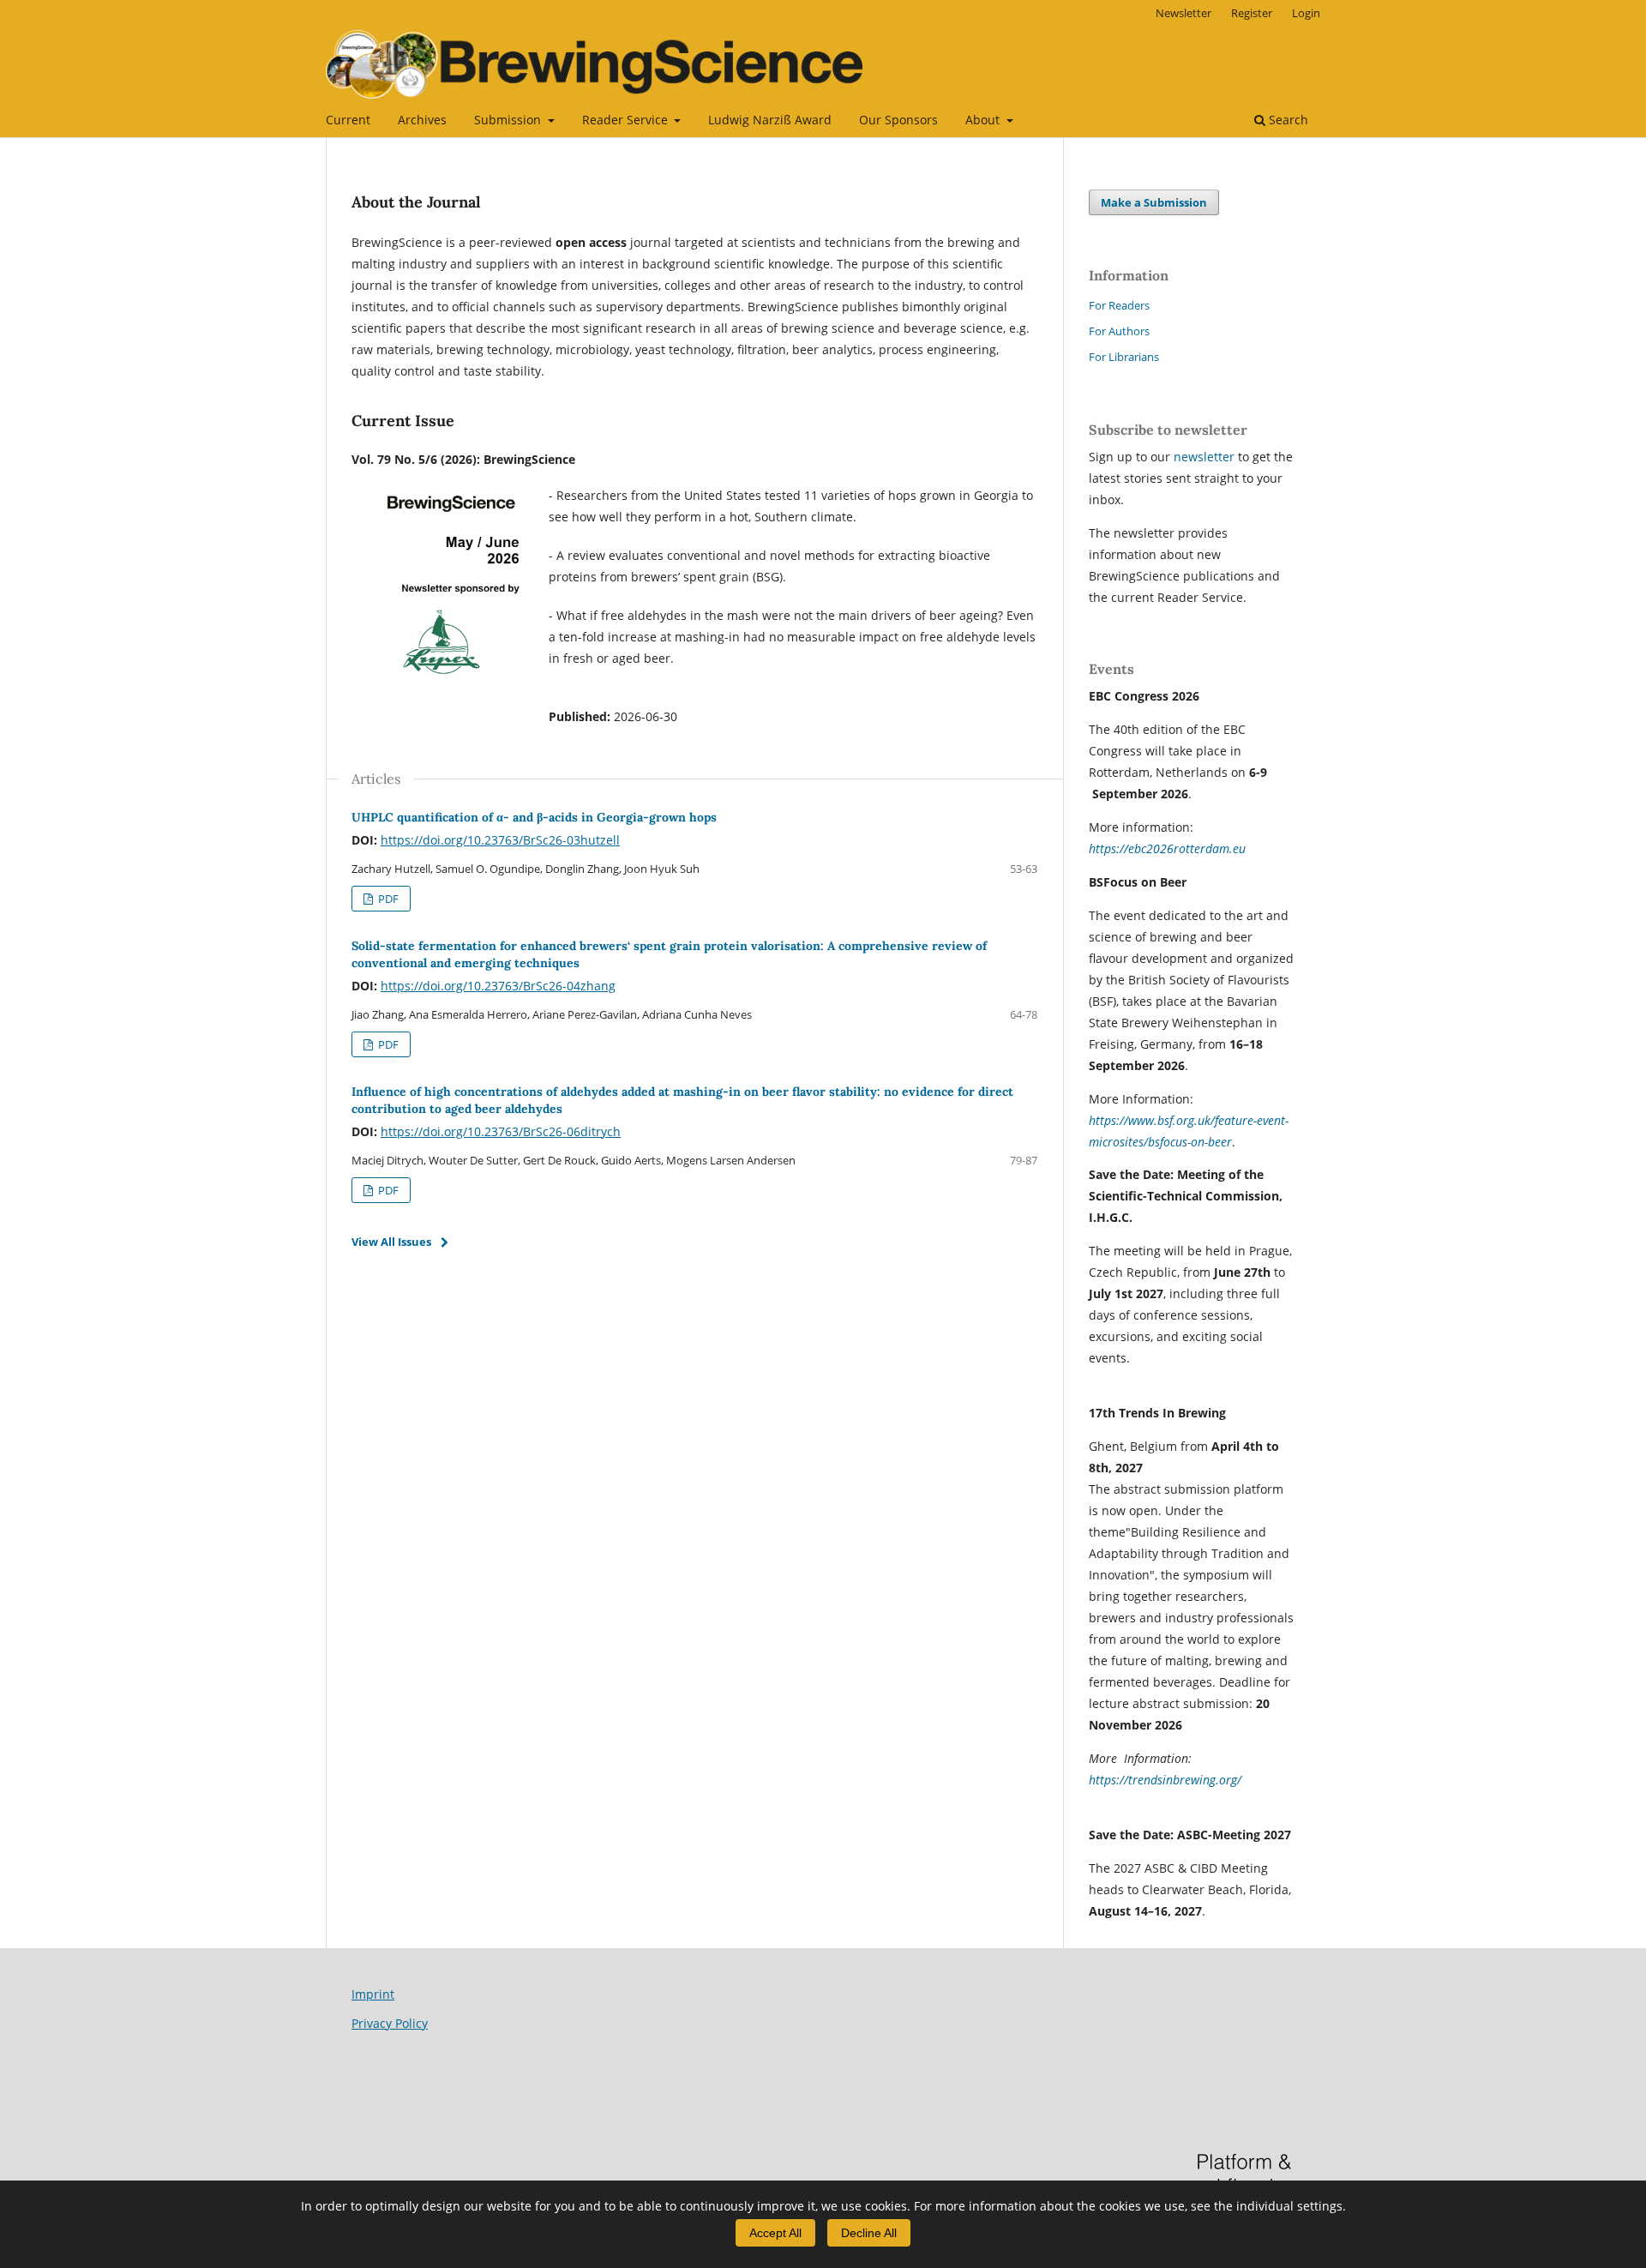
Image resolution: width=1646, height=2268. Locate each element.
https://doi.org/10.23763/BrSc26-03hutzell (500, 840)
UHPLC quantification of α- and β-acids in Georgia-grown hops (534, 817)
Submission (509, 120)
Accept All (775, 2233)
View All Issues (391, 1242)
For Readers (1119, 305)
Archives (422, 120)
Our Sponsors (898, 120)
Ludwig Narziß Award (770, 120)
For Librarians (1124, 357)
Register (1252, 13)
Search (1287, 120)
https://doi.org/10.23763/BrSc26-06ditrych (501, 1131)
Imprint (373, 1994)
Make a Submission (1154, 202)
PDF (387, 899)
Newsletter (1183, 13)
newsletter (1206, 457)
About (984, 120)
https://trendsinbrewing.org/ (1165, 1780)
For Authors (1119, 331)
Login (1306, 13)
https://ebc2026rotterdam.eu (1167, 848)
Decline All (869, 2233)
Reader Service (627, 120)
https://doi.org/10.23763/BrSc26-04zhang (498, 986)
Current (348, 120)
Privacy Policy (390, 2023)
